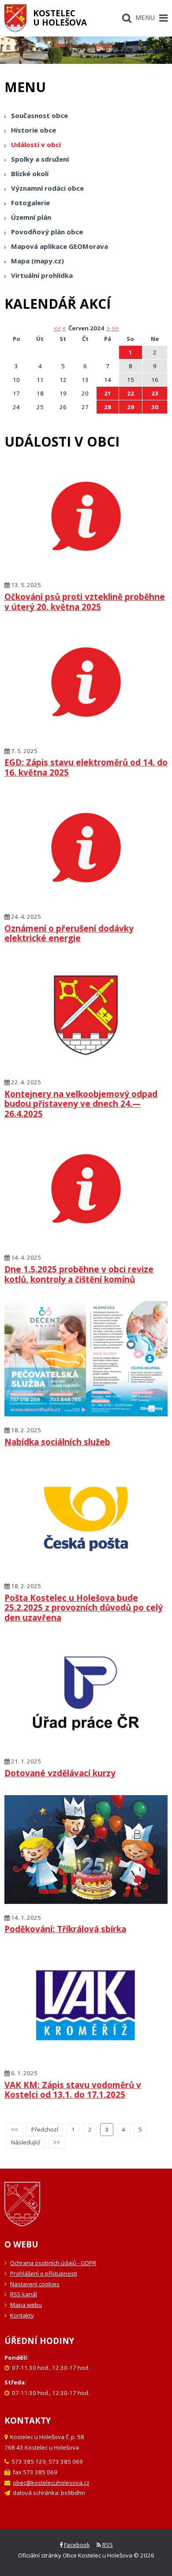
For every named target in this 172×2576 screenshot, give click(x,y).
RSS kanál (24, 2294)
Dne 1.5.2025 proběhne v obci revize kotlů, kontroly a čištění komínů (79, 1274)
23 (155, 393)
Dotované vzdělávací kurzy (60, 1773)
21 (108, 393)
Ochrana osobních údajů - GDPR (53, 2263)
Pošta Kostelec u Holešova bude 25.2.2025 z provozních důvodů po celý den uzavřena (84, 1608)
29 (131, 407)
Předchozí (45, 2129)
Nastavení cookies (35, 2284)
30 (155, 407)
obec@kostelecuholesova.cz (51, 2483)
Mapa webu (26, 2305)
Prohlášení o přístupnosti (44, 2273)
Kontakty (22, 2315)
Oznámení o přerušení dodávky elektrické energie (69, 933)
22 (131, 393)
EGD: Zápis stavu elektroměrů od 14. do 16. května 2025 (86, 767)
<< (15, 2129)
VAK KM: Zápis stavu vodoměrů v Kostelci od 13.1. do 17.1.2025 (73, 2090)
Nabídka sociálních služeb (57, 1442)
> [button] (108, 328)
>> (115, 328)
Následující (26, 2142)
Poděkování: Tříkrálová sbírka (65, 1929)
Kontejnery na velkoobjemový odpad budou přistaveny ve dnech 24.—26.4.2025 (81, 1104)
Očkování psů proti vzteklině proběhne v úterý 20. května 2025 (85, 602)
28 (108, 407)
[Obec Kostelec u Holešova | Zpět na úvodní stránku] (15, 18)
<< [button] (57, 328)
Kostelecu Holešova (60, 18)
